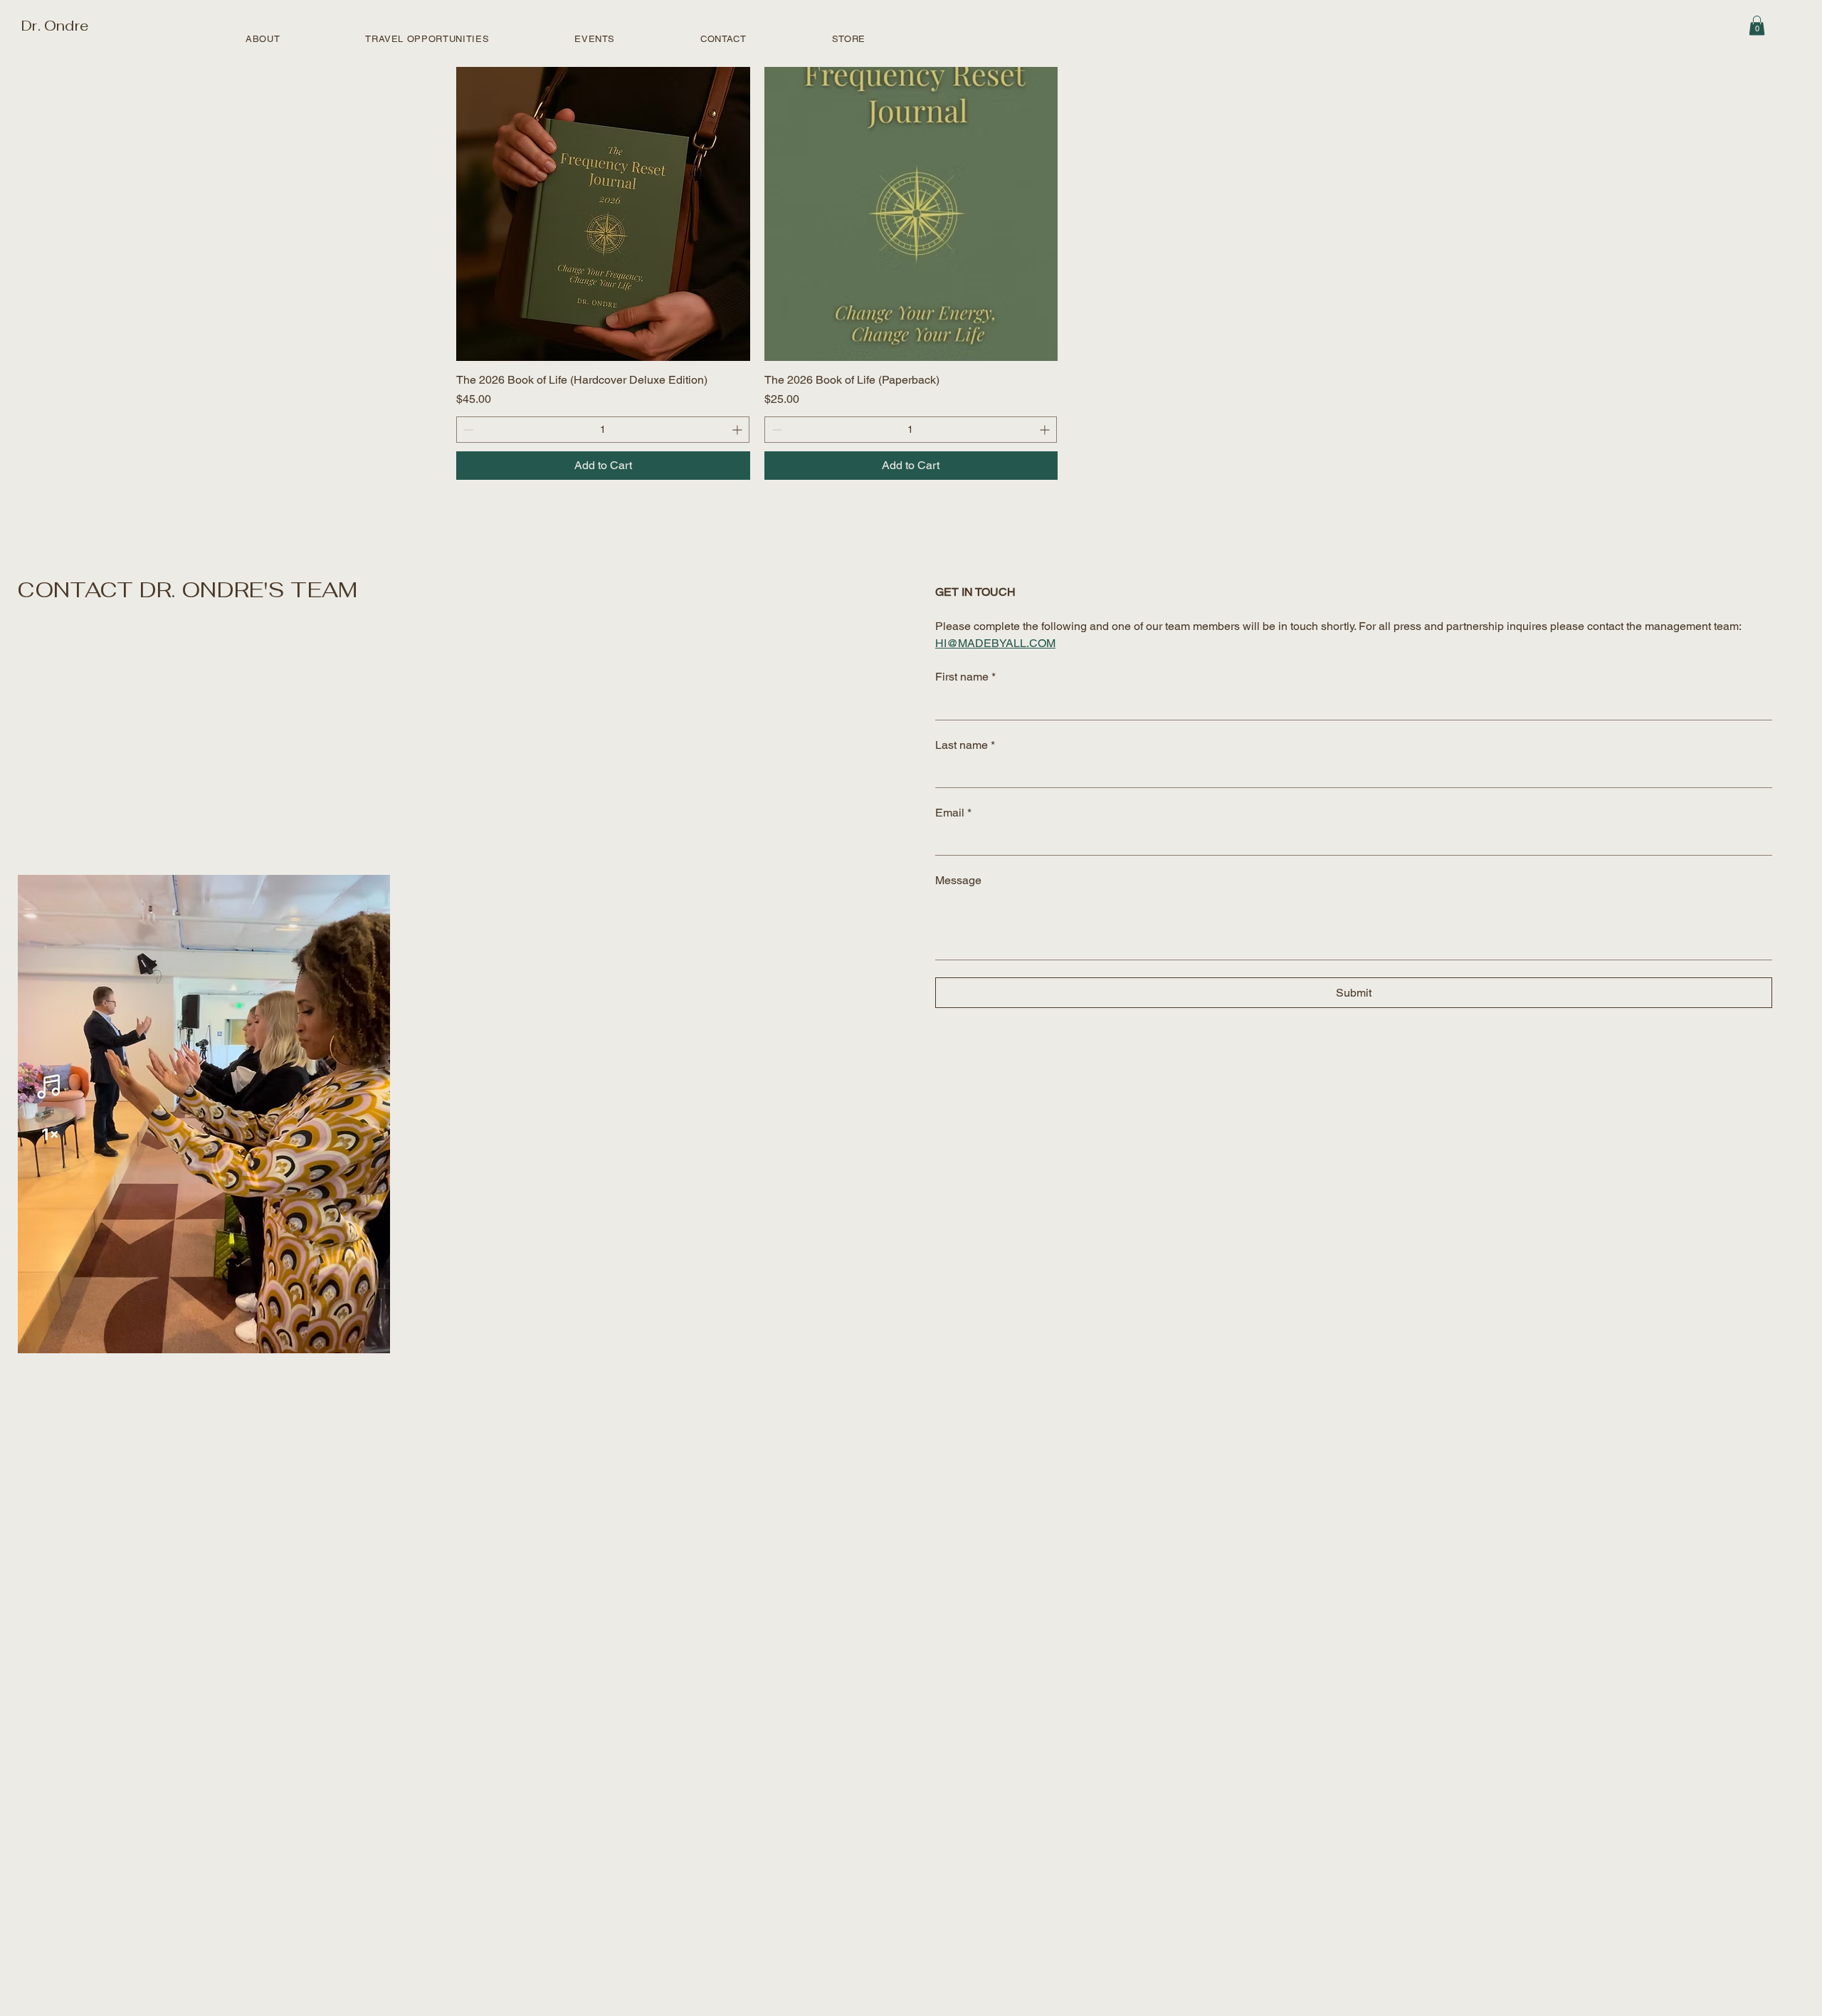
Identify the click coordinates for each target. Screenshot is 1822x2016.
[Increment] (738, 430)
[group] (911, 273)
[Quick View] (603, 214)
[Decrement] (467, 430)
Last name (965, 745)
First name (965, 677)
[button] (1757, 25)
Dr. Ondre (53, 26)
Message (958, 880)
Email (953, 813)
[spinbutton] (603, 430)
